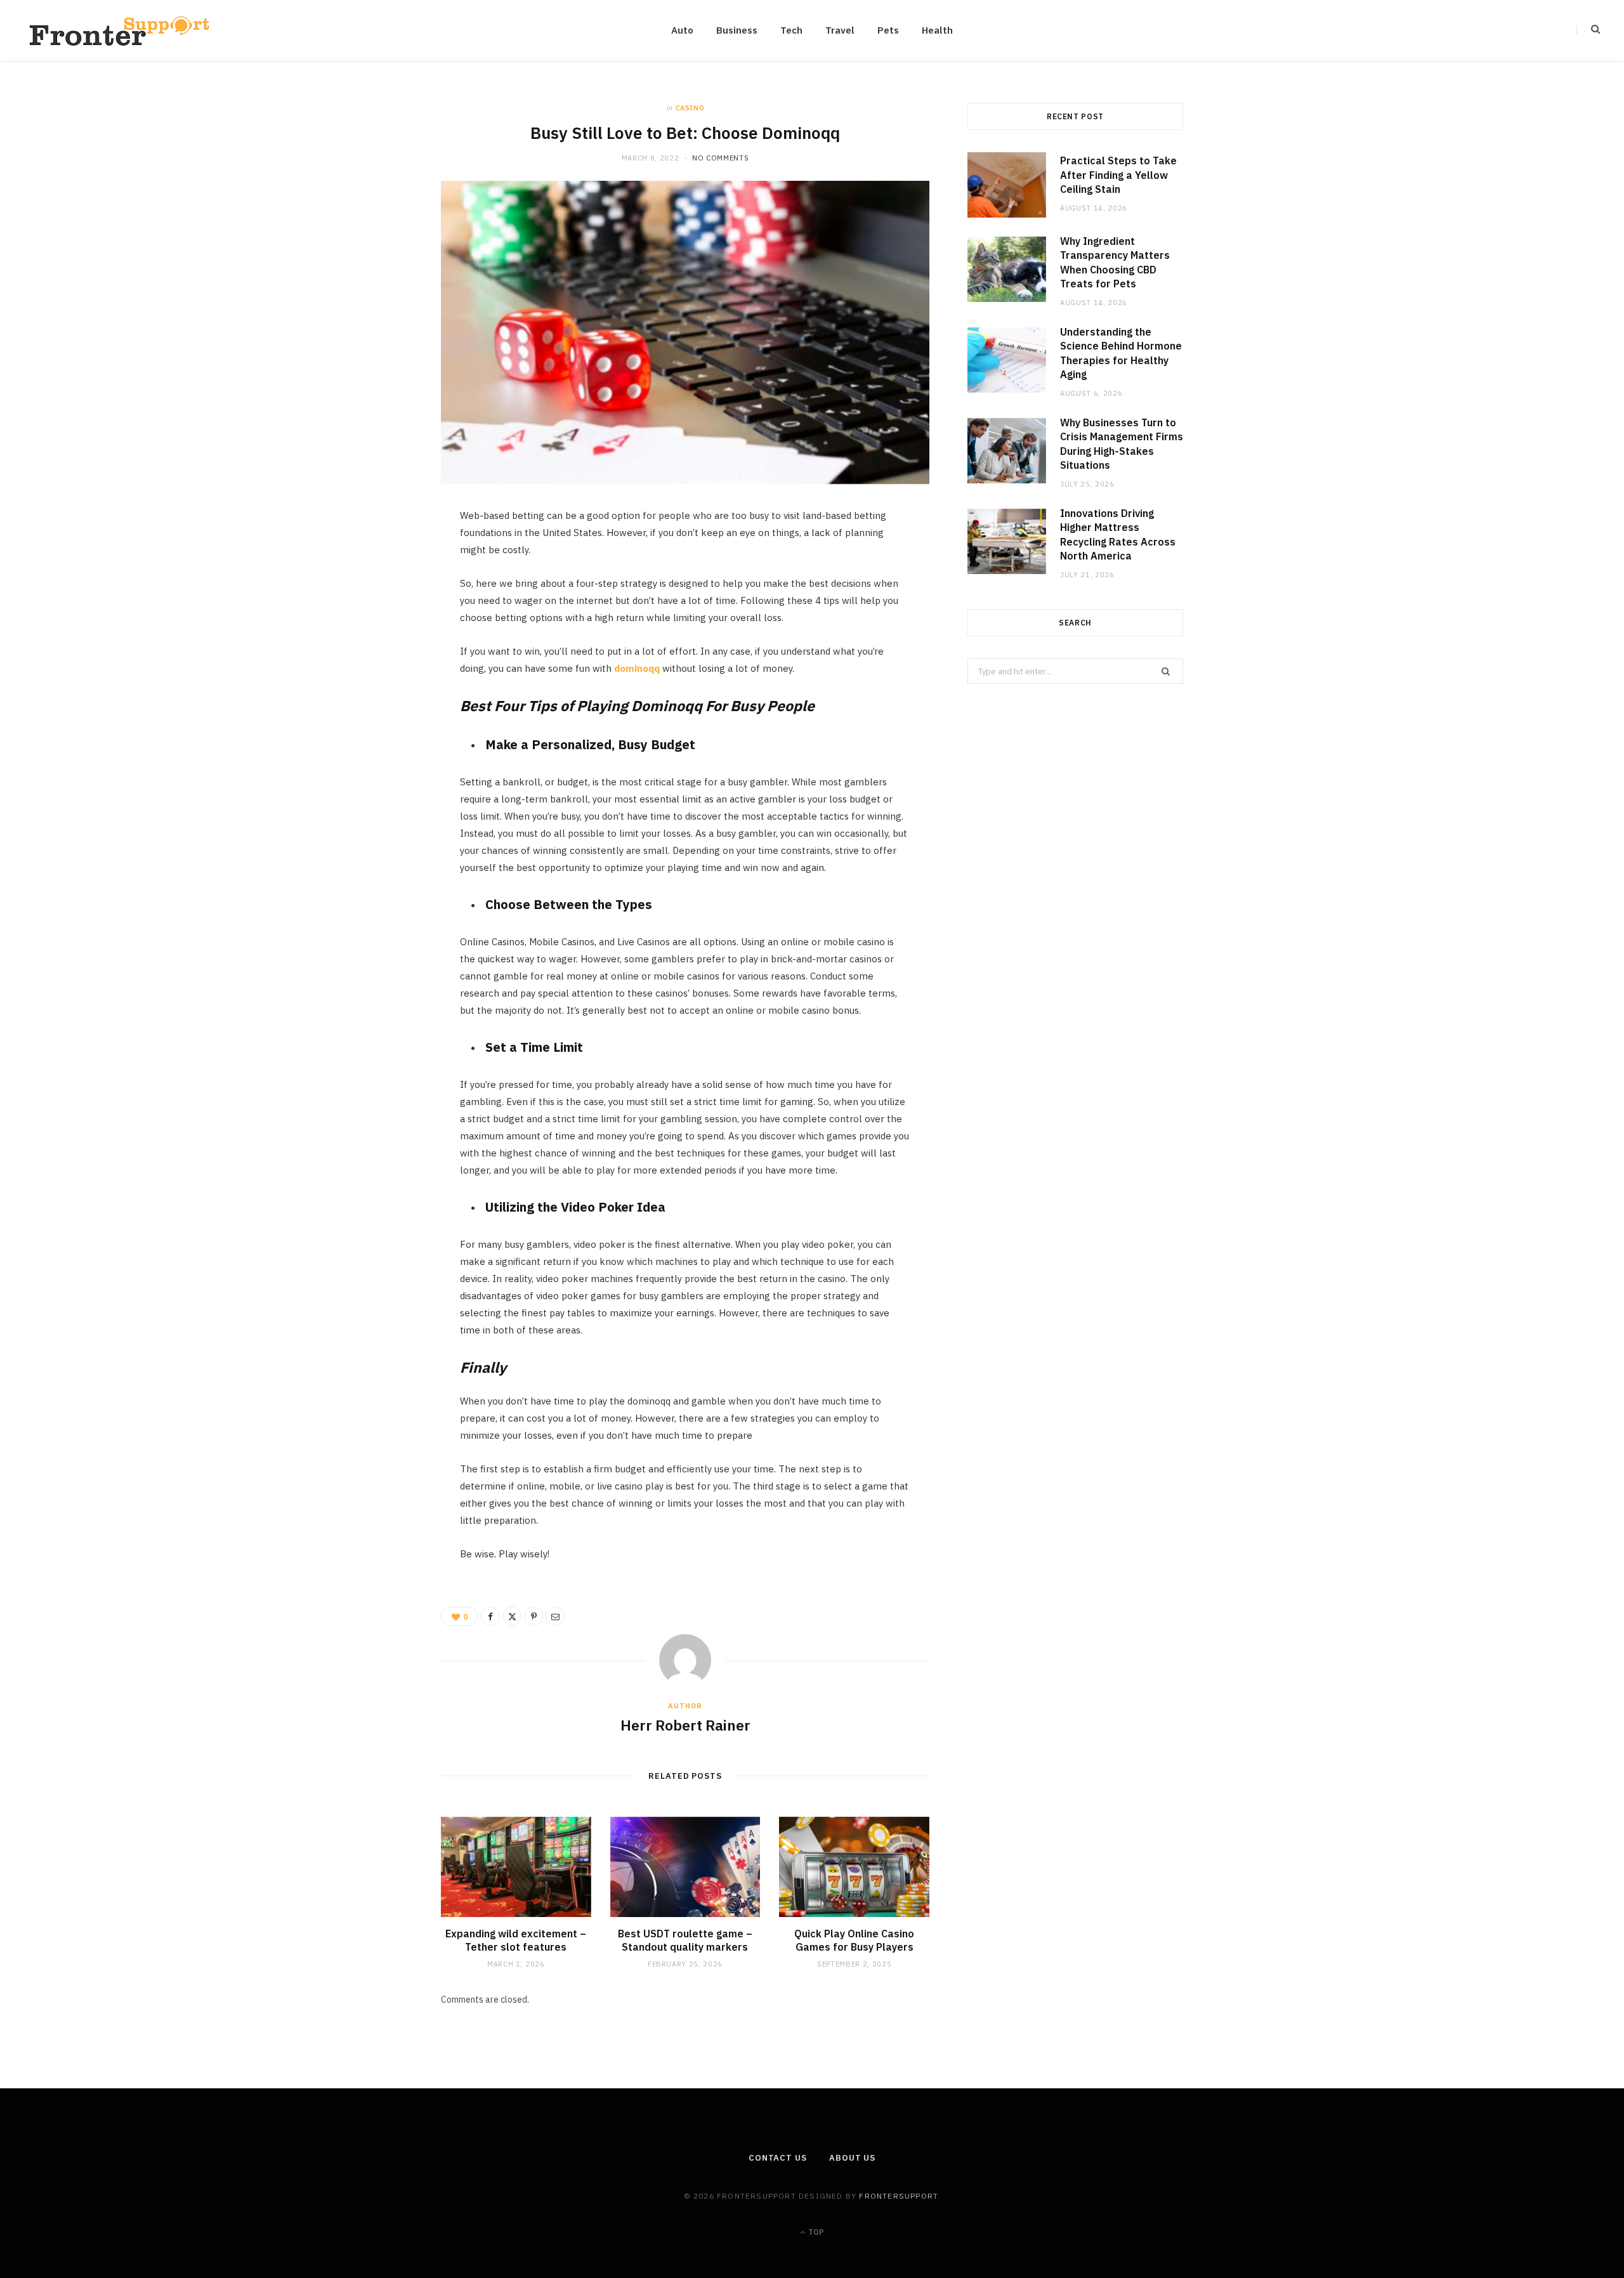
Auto (682, 30)
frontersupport (898, 2196)
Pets (888, 30)
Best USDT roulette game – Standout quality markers (685, 1941)
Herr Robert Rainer (685, 1725)
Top (815, 2232)
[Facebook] (381, 558)
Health (937, 30)
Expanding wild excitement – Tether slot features (516, 1941)
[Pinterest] (381, 623)
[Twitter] (381, 591)
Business (737, 30)
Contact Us (778, 2158)
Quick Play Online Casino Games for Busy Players (854, 1941)
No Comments (720, 158)
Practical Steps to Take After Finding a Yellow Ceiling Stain (1118, 175)
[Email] (381, 655)
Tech (791, 30)
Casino (690, 108)
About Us (852, 2158)
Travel (840, 30)
